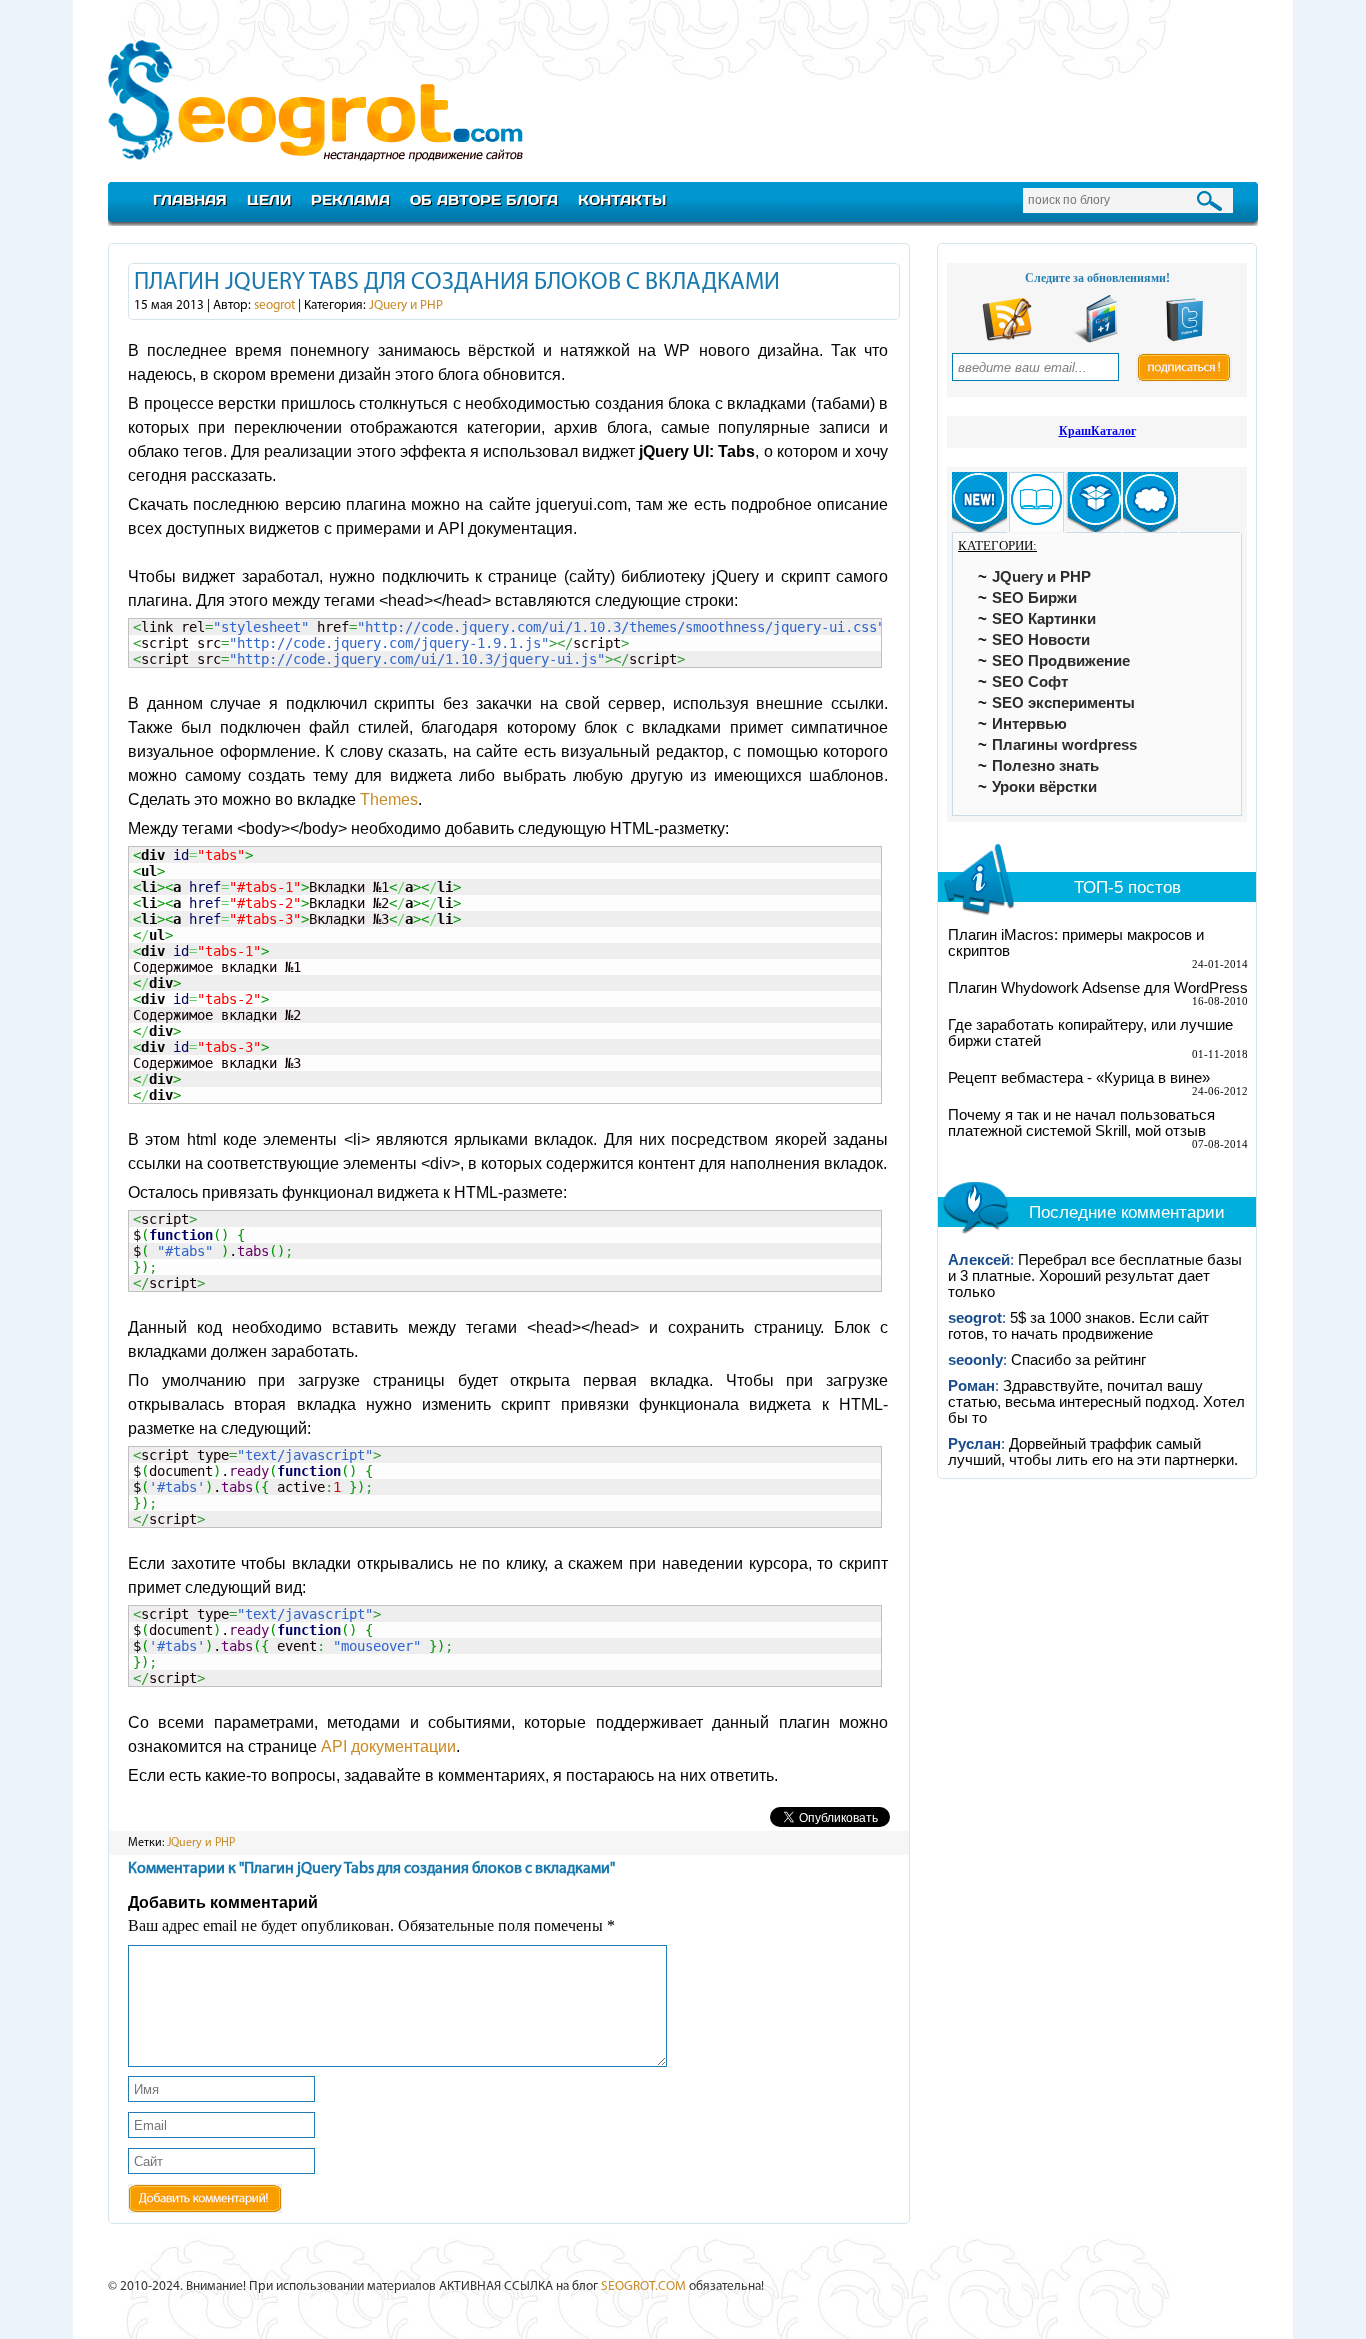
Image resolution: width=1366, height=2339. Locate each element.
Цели (269, 199)
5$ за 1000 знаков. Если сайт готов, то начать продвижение (1078, 1326)
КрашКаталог (1097, 431)
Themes (389, 799)
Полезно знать (1045, 766)
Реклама (350, 199)
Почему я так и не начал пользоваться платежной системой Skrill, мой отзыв (1081, 1123)
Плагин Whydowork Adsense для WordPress (1098, 988)
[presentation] (979, 502)
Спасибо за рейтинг (1078, 1360)
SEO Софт (1030, 682)
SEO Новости (1041, 640)
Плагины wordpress (1064, 745)
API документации (388, 1746)
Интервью (1029, 724)
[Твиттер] (1185, 338)
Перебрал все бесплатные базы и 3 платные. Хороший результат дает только (1095, 1276)
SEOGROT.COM (643, 2286)
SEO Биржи (1034, 598)
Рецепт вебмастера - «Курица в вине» (1079, 1078)
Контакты (622, 199)
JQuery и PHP (406, 305)
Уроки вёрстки (1044, 787)
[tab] (979, 502)
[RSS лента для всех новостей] (1007, 338)
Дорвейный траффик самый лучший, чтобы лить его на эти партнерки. (1093, 1452)
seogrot (274, 305)
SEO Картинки (1044, 619)
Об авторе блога (484, 199)
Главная (190, 199)
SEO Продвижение (1061, 661)
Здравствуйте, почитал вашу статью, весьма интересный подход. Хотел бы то (1096, 1402)
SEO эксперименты (1063, 703)
